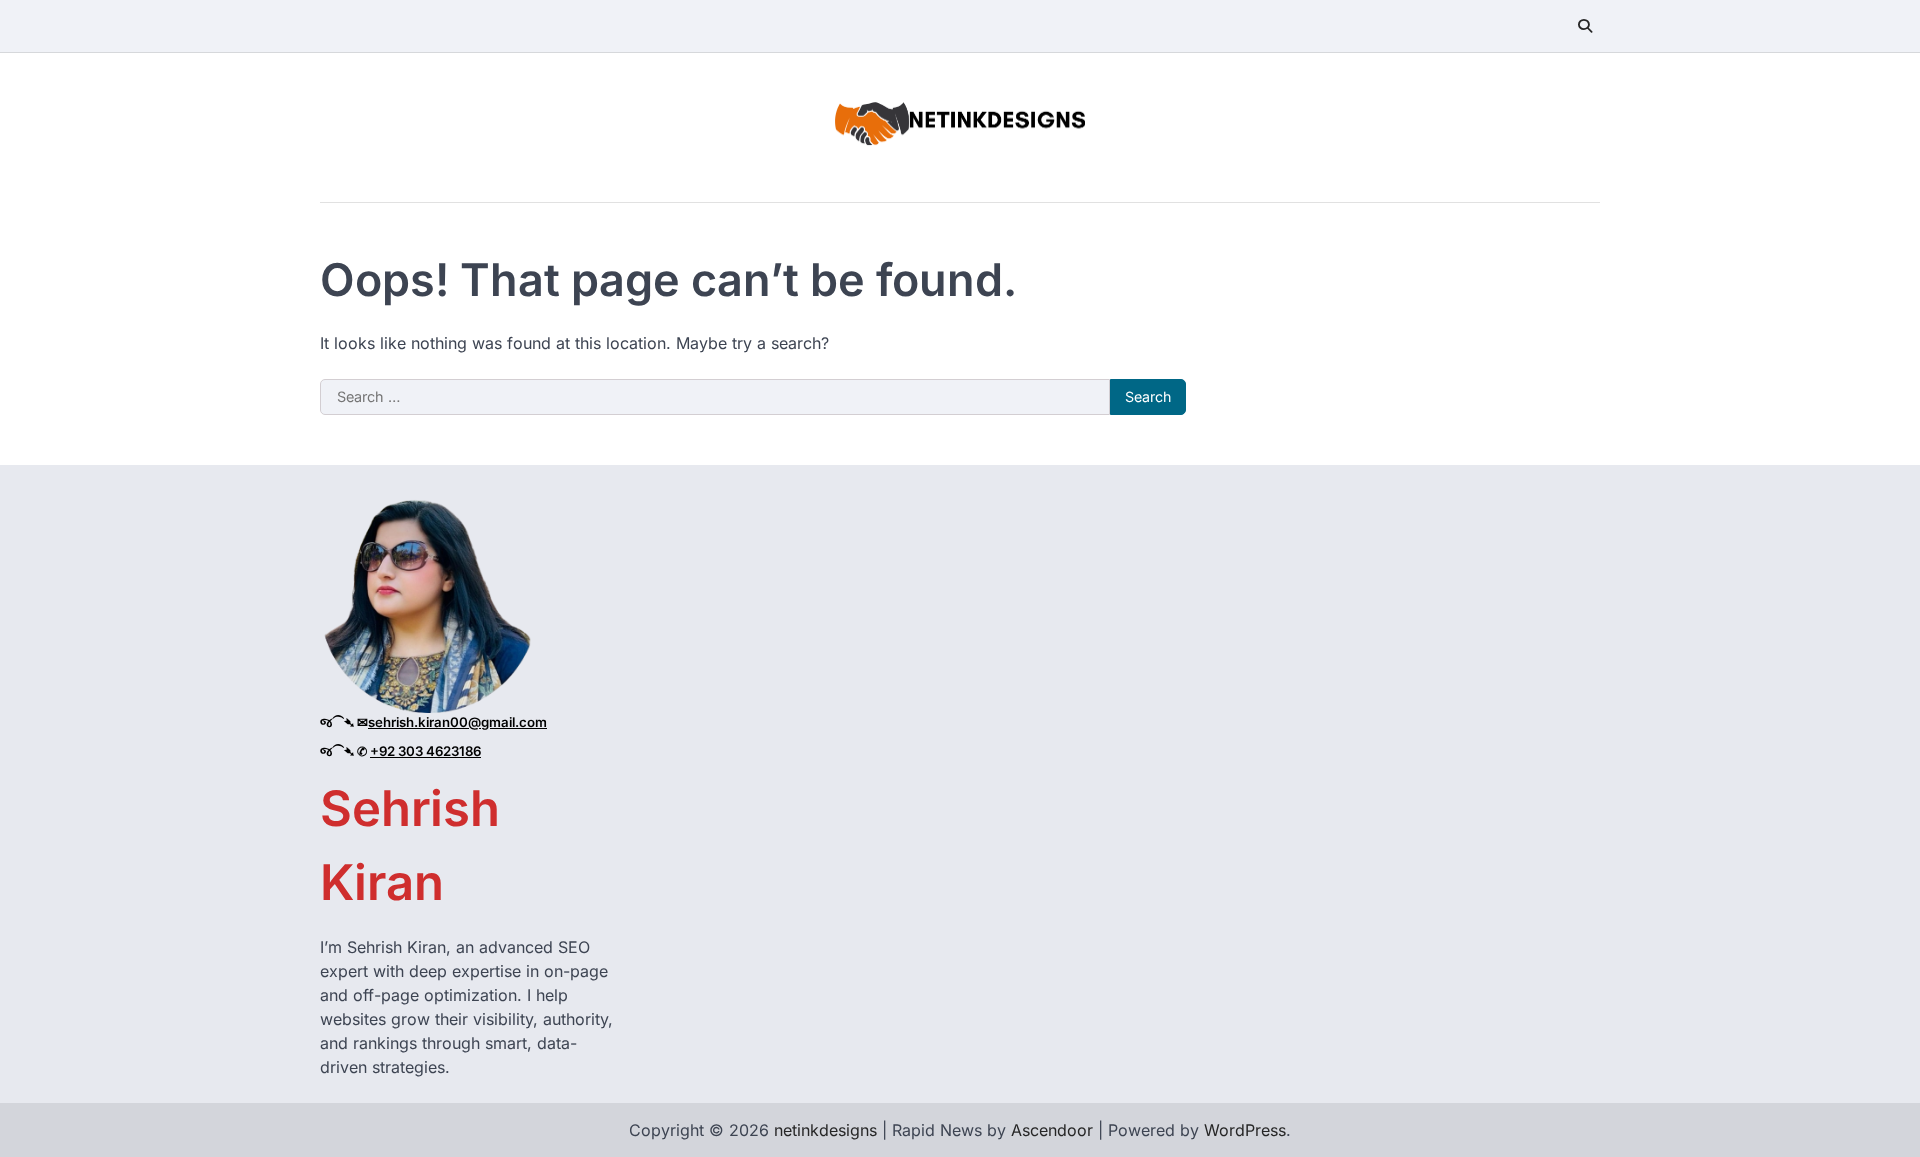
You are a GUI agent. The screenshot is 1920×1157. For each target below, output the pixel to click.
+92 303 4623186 (425, 751)
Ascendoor (1052, 1130)
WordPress (1245, 1130)
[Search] (1585, 26)
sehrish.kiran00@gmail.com (457, 722)
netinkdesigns (825, 1130)
